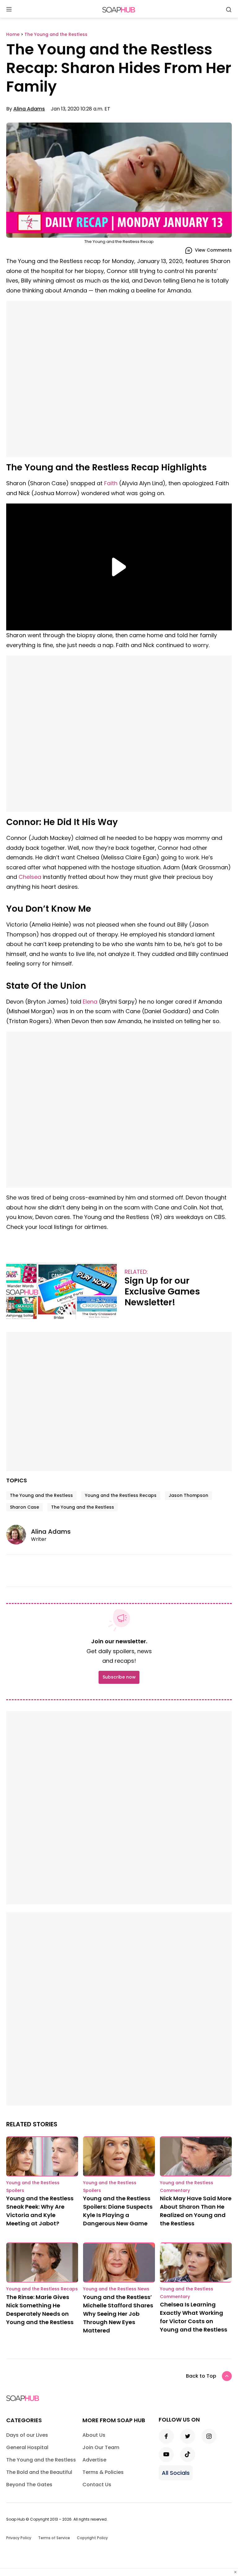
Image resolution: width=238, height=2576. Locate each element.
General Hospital (27, 2447)
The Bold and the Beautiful (39, 2472)
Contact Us (97, 2485)
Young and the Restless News (116, 2289)
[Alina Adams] (19, 1535)
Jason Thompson (188, 1495)
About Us (94, 2435)
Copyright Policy (92, 2538)
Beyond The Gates (29, 2485)
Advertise (94, 2460)
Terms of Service (54, 2538)
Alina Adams (29, 109)
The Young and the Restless (41, 1495)
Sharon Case (24, 1507)
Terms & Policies (103, 2472)
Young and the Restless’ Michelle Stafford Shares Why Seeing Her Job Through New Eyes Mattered (118, 2314)
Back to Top (201, 2376)
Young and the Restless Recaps (121, 1495)
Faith (111, 483)
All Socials (176, 2473)
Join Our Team (101, 2447)
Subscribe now (119, 1677)
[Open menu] (9, 10)
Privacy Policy (19, 2538)
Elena (90, 1002)
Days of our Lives (27, 2435)
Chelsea (30, 877)
